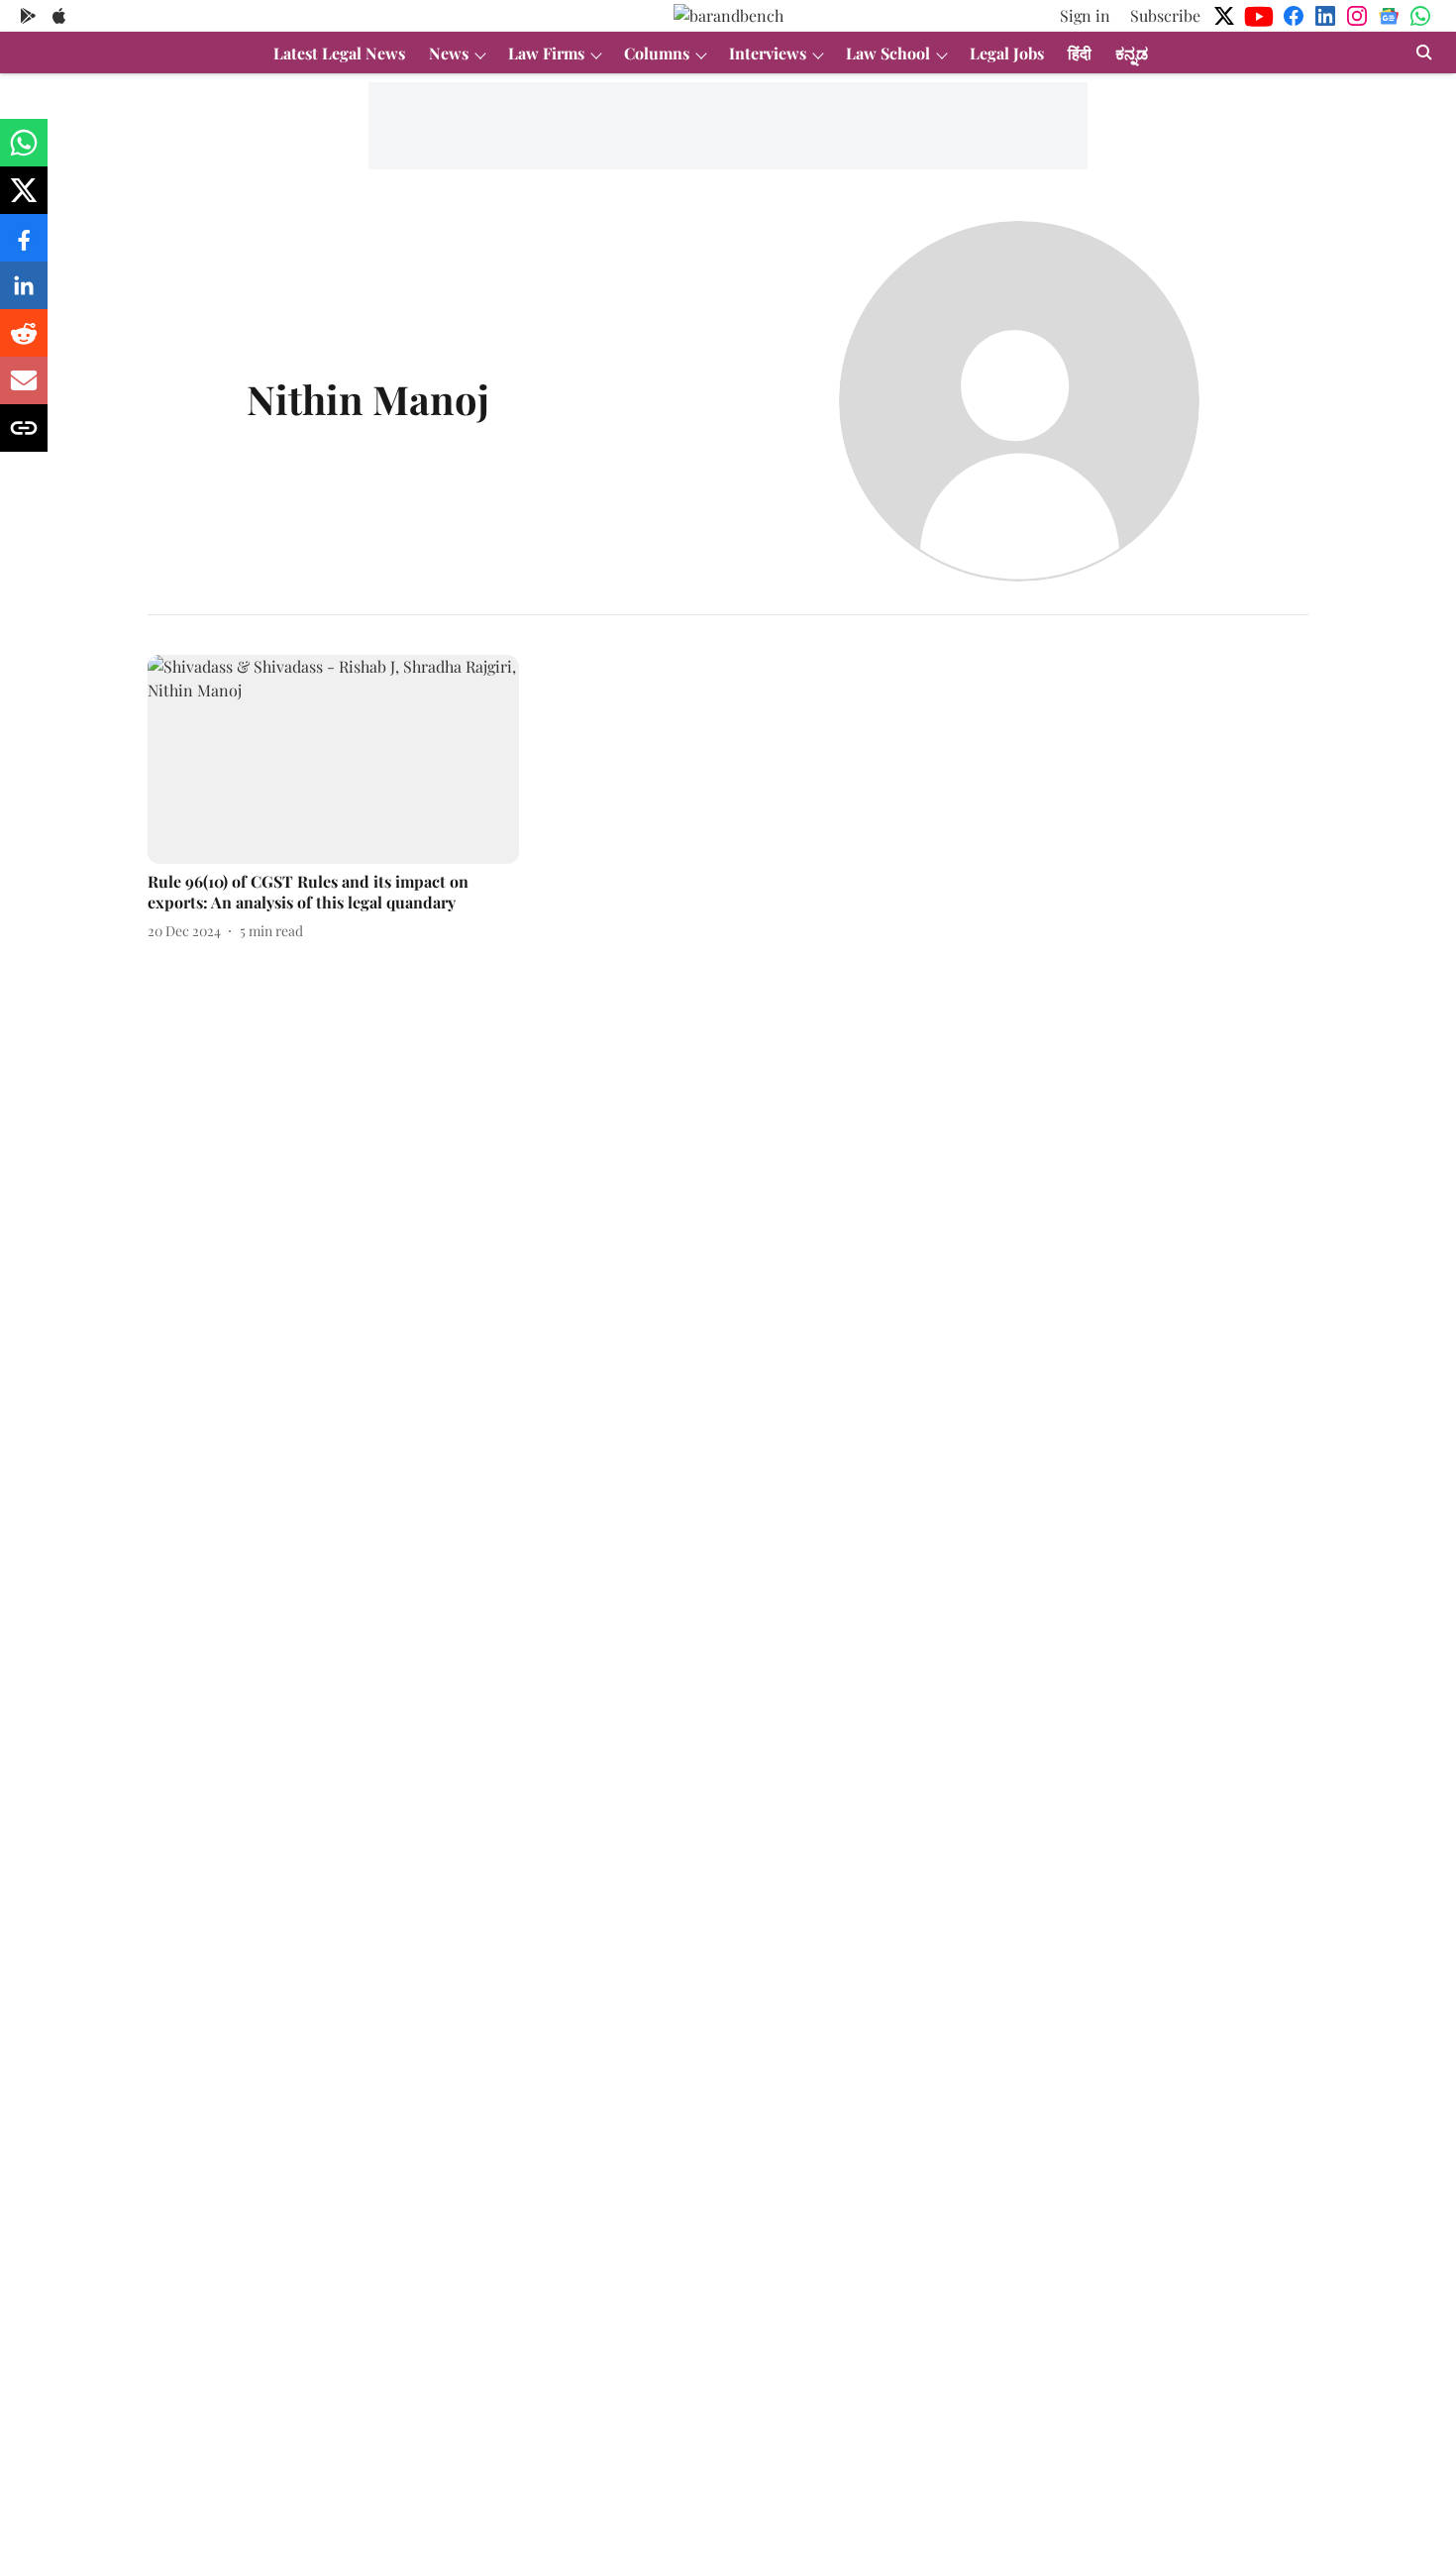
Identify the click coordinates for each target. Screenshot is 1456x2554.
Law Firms (546, 53)
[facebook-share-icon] (24, 247)
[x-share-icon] (24, 200)
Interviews (768, 53)
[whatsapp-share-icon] (24, 152)
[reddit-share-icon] (24, 342)
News (449, 53)
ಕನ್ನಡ (1132, 53)
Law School (888, 53)
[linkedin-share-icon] (24, 295)
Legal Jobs (1007, 53)
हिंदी (1080, 53)
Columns (657, 53)
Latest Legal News (339, 53)
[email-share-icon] (24, 390)
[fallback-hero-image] (333, 759)
